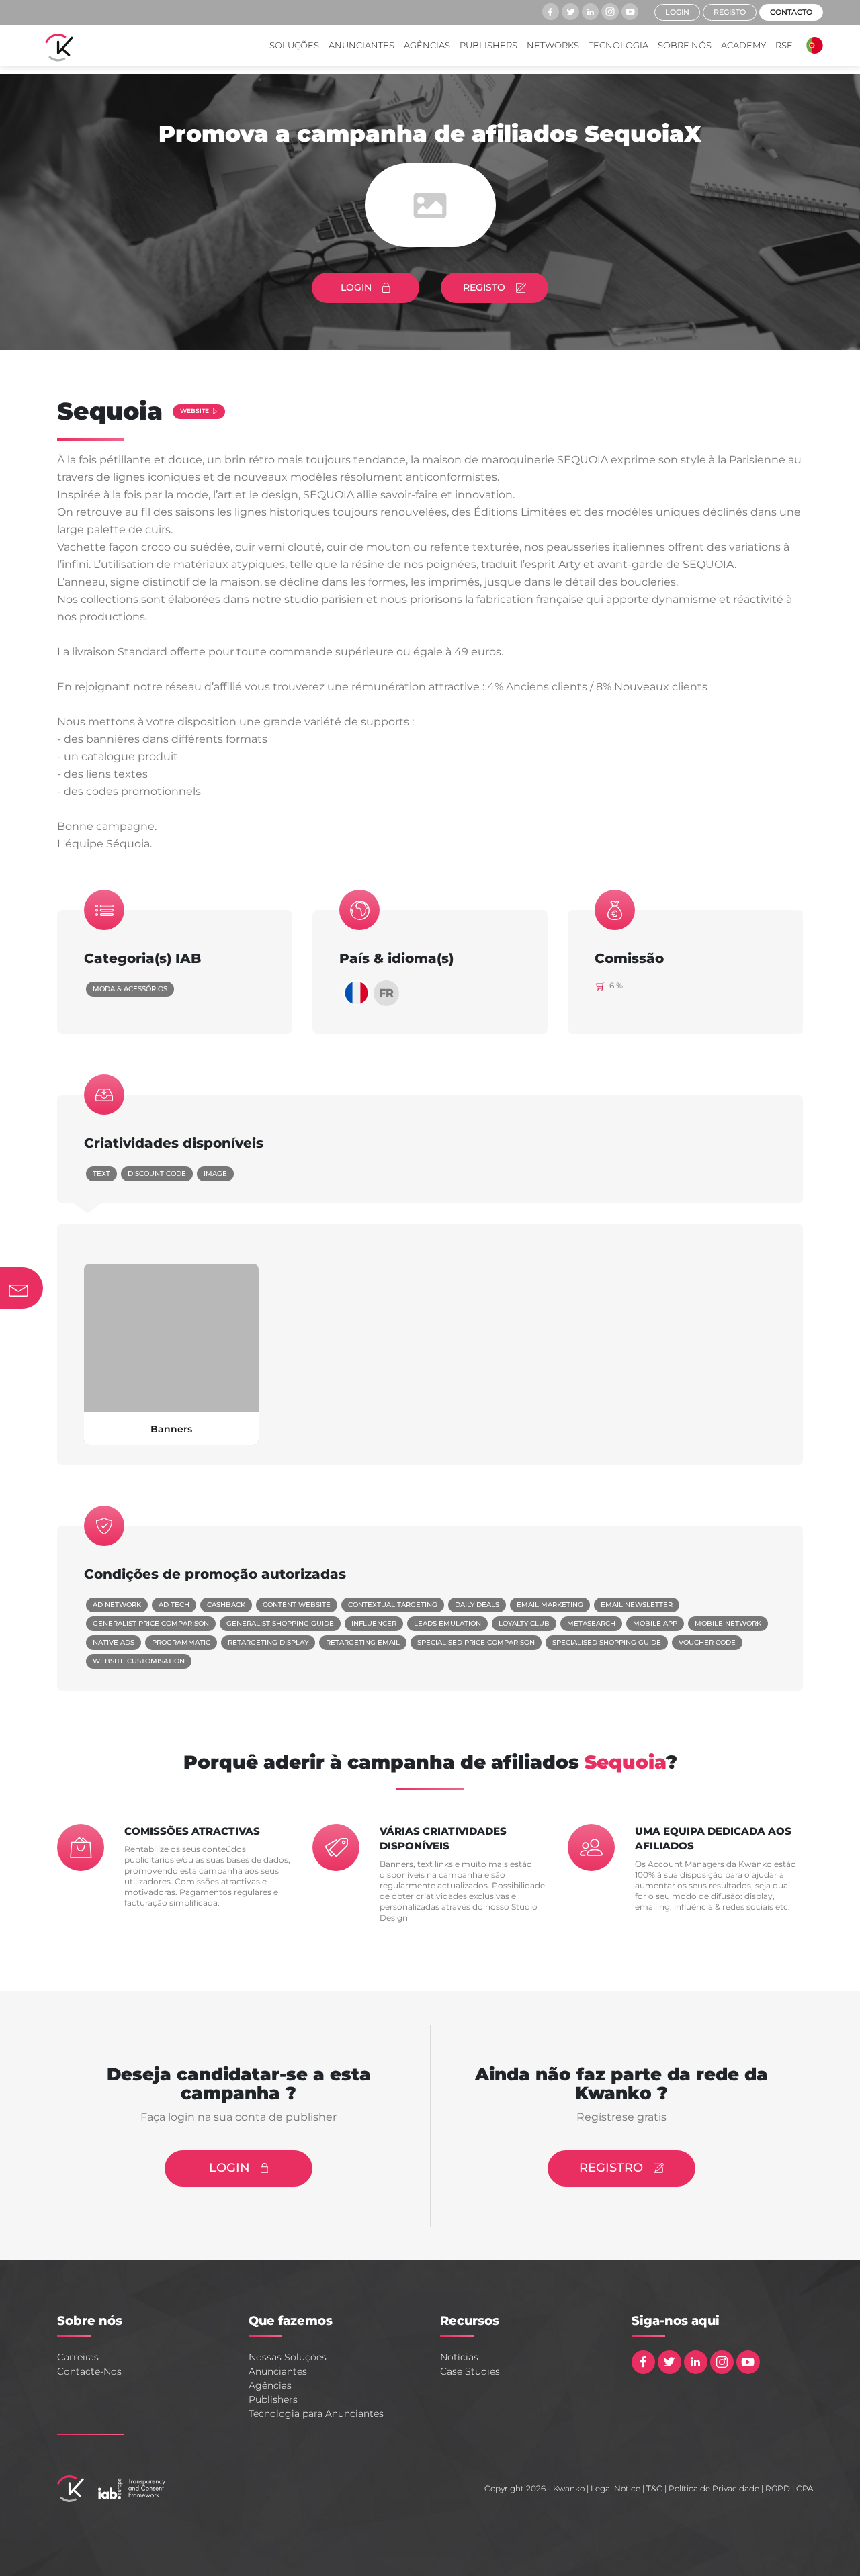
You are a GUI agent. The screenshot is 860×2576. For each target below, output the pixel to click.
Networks (553, 45)
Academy (743, 45)
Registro (611, 2168)
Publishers (488, 45)
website (195, 411)
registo (730, 12)
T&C (654, 2488)
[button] (811, 45)
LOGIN (356, 287)
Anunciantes (361, 45)
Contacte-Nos (89, 2371)
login (677, 12)
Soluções (294, 45)
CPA (805, 2488)
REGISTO (484, 287)
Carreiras (78, 2357)
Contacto (791, 12)
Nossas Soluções (288, 2357)
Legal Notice (615, 2488)
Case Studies (470, 2371)
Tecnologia (618, 45)
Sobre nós (685, 45)
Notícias (459, 2357)
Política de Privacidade (714, 2488)
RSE (784, 45)
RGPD (778, 2488)
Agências (427, 45)
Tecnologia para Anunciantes (316, 2413)
